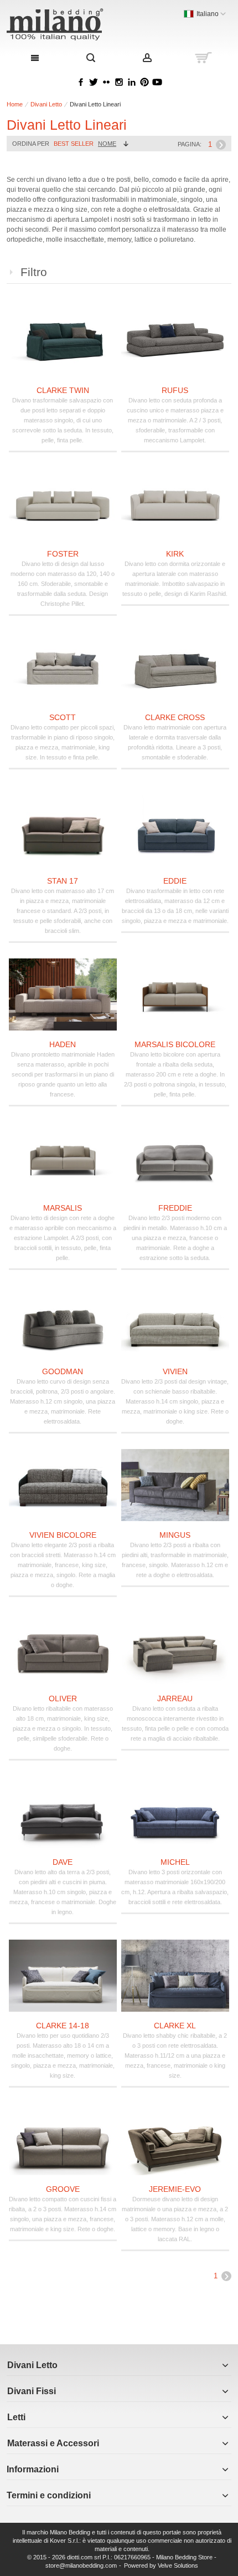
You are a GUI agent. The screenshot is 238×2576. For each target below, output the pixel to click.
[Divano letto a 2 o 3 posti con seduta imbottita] (63, 667)
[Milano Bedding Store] (74, 24)
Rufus (175, 390)
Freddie (175, 1208)
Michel (175, 1862)
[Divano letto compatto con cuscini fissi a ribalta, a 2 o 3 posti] (63, 2139)
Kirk (175, 554)
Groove (63, 2189)
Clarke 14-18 (63, 2026)
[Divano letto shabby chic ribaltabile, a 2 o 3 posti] (175, 1976)
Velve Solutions (178, 2565)
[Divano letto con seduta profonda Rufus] (175, 340)
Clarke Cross (175, 717)
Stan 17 (63, 881)
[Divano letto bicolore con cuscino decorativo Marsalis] (175, 994)
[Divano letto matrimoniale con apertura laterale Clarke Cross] (175, 667)
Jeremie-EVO (175, 2189)
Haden (63, 1044)
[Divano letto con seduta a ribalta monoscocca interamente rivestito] (175, 1649)
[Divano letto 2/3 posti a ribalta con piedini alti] (175, 1485)
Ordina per (31, 144)
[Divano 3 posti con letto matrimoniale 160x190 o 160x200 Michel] (175, 1812)
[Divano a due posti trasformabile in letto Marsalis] (63, 1158)
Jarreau (175, 1698)
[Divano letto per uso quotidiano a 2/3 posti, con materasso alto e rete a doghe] (63, 1976)
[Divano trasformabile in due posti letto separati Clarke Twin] (63, 340)
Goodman (63, 1371)
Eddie (175, 881)
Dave (63, 1862)
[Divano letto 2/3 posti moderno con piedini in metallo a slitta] (175, 1158)
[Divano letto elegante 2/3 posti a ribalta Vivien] (63, 1485)
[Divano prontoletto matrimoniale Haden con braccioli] (63, 994)
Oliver (63, 1698)
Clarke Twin (63, 390)
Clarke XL (175, 2026)
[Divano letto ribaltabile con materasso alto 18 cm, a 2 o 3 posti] (63, 1649)
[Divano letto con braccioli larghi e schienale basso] (63, 504)
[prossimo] (221, 145)
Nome (107, 144)
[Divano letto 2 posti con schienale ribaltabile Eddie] (175, 831)
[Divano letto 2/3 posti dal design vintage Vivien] (175, 1322)
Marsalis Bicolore (175, 1044)
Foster (63, 554)
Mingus (175, 1535)
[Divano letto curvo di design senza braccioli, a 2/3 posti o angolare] (63, 1322)
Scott (63, 717)
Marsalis (63, 1208)
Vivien (175, 1371)
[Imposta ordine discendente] (126, 144)
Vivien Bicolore (63, 1535)
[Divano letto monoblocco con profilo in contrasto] (175, 504)
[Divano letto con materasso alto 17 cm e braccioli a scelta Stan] (63, 831)
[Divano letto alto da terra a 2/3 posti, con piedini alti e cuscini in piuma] (63, 1812)
